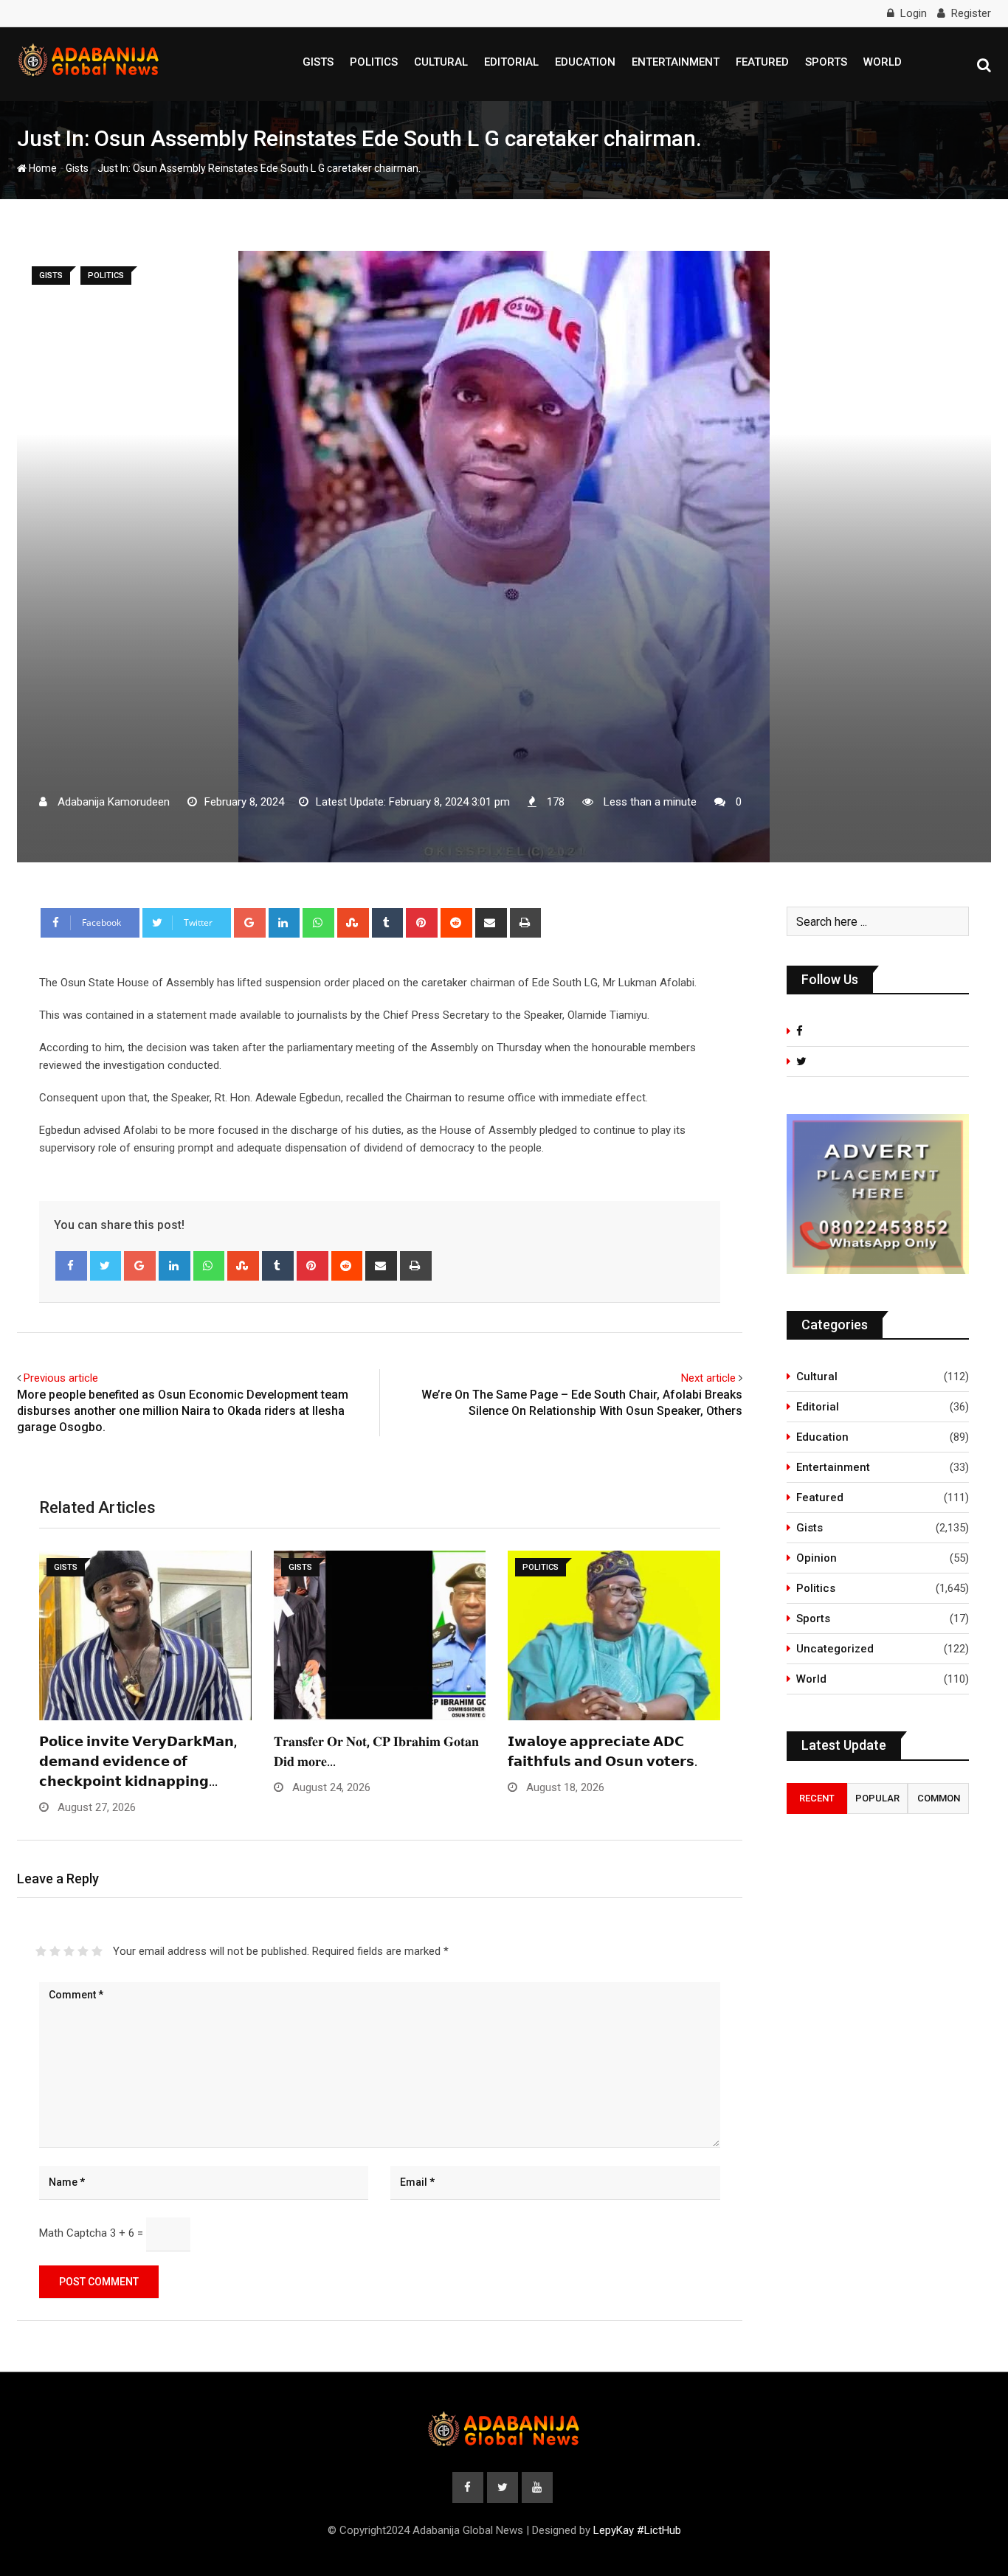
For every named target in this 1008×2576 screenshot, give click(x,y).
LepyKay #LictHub (637, 2530)
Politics (374, 62)
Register (971, 13)
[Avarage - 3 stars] (69, 1951)
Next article (708, 1378)
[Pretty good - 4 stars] (83, 1951)
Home (42, 168)
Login (914, 13)
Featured (762, 62)
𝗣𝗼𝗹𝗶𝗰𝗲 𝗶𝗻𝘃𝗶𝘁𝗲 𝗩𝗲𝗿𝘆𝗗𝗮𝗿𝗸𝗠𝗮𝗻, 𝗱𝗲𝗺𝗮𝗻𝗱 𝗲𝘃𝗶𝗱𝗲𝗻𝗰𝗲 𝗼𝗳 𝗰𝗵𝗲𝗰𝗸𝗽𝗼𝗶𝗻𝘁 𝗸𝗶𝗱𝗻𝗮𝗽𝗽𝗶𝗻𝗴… (138, 1761)
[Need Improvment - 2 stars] (55, 1951)
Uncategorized (835, 1649)
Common (939, 1798)
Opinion (817, 1558)
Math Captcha (73, 2233)
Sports (826, 62)
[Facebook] (71, 1266)
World (883, 62)
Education (585, 62)
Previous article (61, 1378)
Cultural (441, 62)
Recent (817, 1798)
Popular (877, 1798)
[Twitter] (106, 1266)
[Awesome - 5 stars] (97, 1951)
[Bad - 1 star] (41, 1951)
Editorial (511, 62)
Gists (318, 62)
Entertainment (676, 62)
